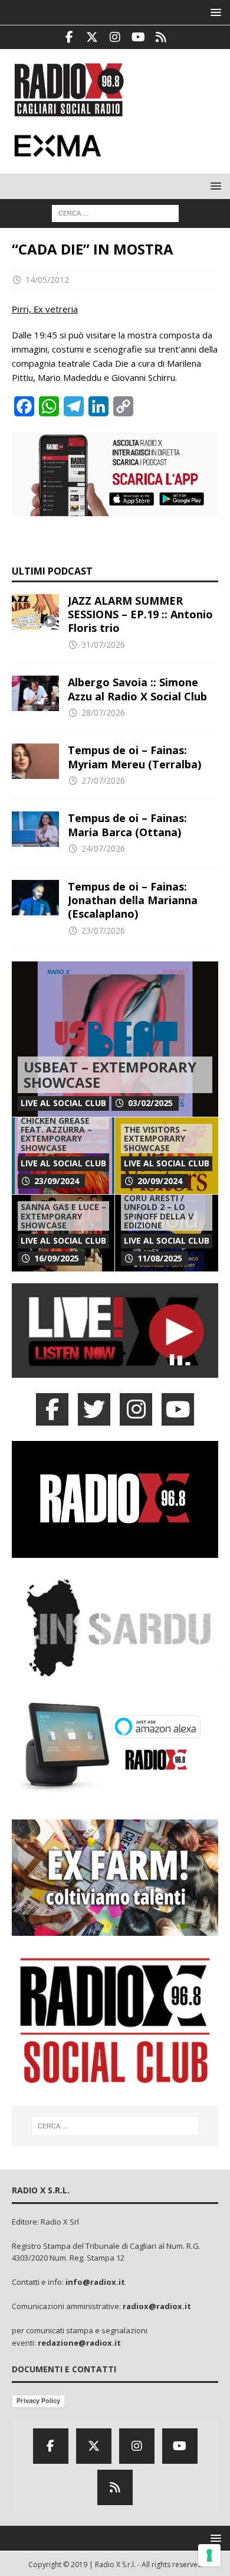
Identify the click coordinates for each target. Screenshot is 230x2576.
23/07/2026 (103, 930)
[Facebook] (69, 37)
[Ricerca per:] (115, 212)
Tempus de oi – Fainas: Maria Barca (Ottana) (127, 825)
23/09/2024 (57, 1181)
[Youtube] (138, 37)
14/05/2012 (47, 280)
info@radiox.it (95, 2282)
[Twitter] (92, 37)
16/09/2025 (57, 1258)
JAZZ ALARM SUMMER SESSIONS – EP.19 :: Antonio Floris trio (140, 614)
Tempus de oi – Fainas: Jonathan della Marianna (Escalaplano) (133, 900)
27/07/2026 (103, 780)
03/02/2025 (150, 1103)
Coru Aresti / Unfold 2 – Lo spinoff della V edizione (159, 1212)
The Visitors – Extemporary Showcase (155, 1139)
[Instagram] (115, 37)
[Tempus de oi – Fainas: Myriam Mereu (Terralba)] (35, 761)
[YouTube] (178, 1409)
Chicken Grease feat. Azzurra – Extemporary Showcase (56, 1134)
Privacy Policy (38, 2401)
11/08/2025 (160, 1258)
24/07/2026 (103, 848)
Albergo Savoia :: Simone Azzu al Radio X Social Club (137, 689)
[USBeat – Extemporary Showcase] (115, 1039)
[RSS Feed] (161, 37)
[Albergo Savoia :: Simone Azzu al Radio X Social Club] (35, 693)
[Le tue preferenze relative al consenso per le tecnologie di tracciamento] (209, 2555)
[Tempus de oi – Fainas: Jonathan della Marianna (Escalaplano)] (35, 898)
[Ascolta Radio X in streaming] (115, 1371)
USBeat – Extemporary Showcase (110, 1075)
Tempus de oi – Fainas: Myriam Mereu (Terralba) (134, 757)
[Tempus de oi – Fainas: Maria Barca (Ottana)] (35, 829)
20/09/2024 (160, 1181)
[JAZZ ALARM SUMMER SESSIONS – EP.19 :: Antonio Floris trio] (35, 612)
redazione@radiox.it (79, 2343)
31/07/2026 (103, 645)
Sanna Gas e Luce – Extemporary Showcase (63, 1216)
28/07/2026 (103, 713)
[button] (214, 12)
